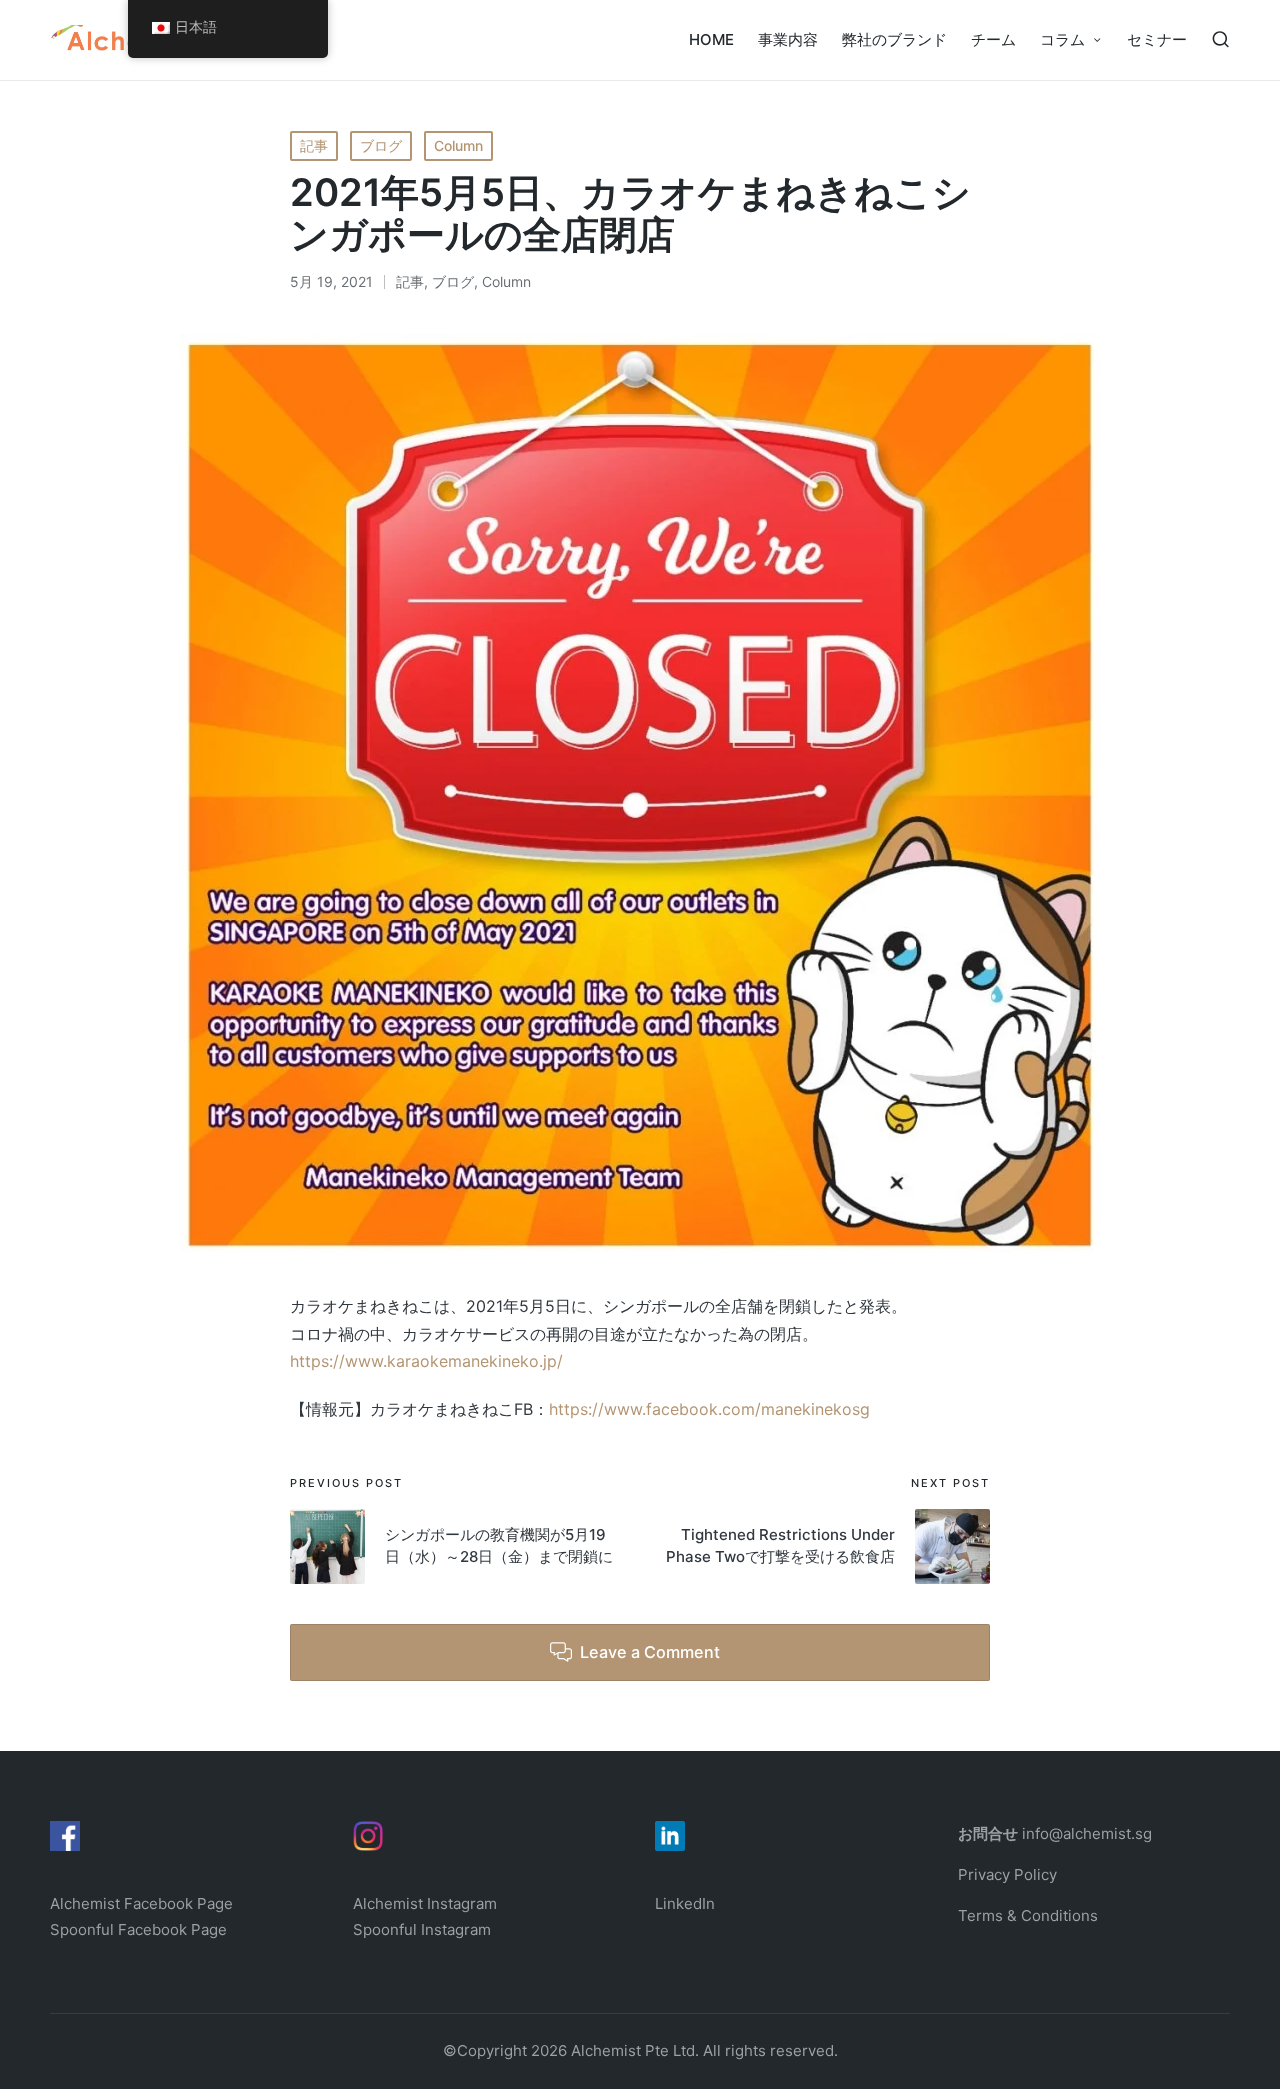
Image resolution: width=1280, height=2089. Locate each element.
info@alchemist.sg (1087, 1833)
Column (458, 145)
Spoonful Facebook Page (138, 1929)
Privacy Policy (1007, 1874)
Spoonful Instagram (422, 1929)
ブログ (381, 145)
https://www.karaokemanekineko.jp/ (426, 1361)
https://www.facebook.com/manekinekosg (709, 1409)
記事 (314, 145)
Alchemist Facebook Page (143, 1903)
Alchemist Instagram (425, 1903)
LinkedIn (685, 1903)
